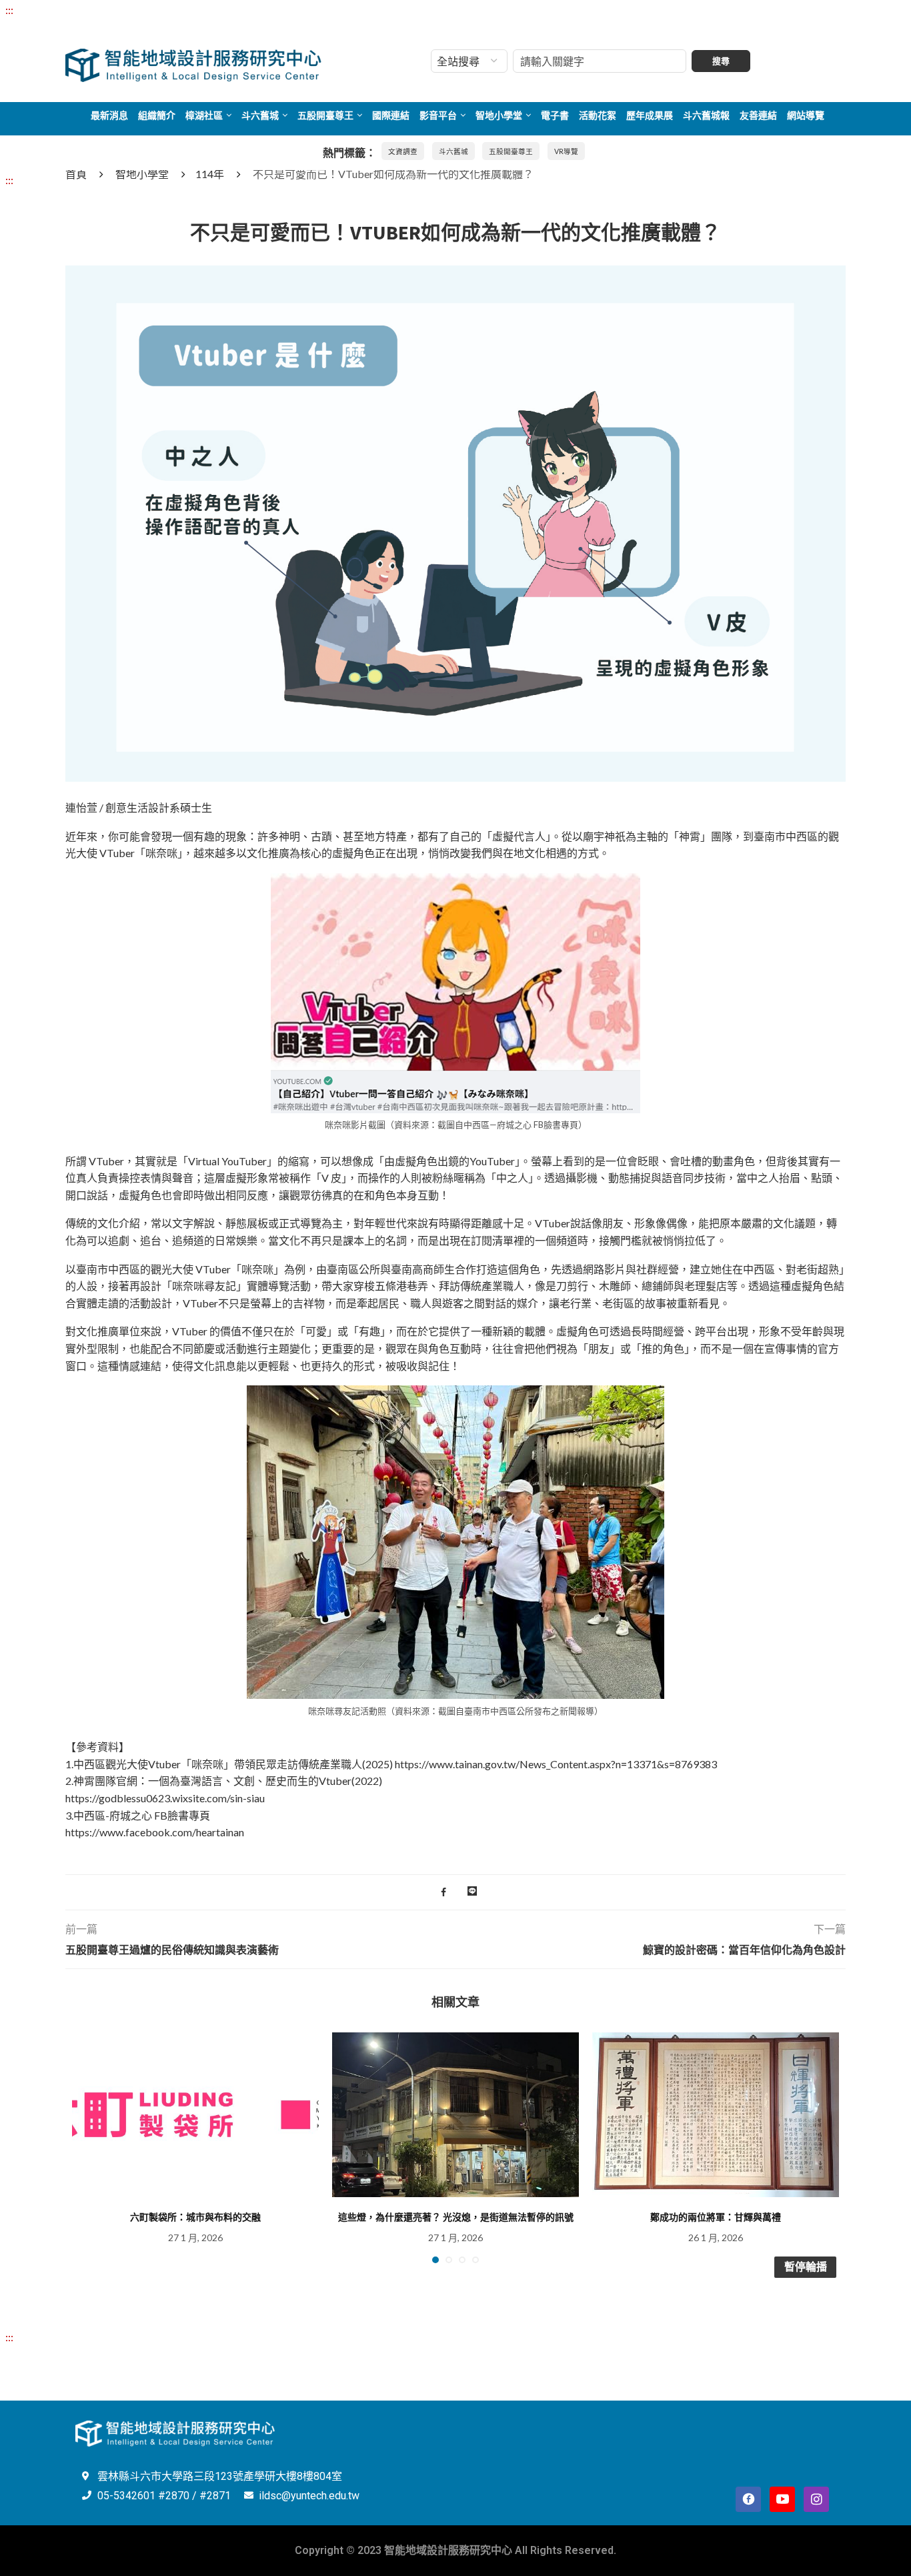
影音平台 (438, 115)
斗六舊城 (260, 115)
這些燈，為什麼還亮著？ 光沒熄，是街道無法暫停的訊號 (456, 2217)
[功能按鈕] (472, 1892)
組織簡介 (157, 115)
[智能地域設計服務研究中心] (194, 49)
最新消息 (109, 115)
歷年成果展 (650, 115)
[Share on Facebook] (443, 1892)
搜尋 (721, 61)
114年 (210, 174)
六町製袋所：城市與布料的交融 (195, 2217)
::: (9, 10)
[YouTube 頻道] (782, 2499)
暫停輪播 (806, 2267)
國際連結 (391, 115)
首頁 (76, 174)
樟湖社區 (204, 115)
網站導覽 (806, 115)
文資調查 (403, 151)
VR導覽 (566, 151)
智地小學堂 (499, 115)
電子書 (555, 115)
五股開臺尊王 (325, 115)
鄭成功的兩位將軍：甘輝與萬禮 (716, 2217)
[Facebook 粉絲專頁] (748, 2499)
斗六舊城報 (706, 115)
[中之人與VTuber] (455, 274)
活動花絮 (598, 115)
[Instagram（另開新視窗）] (816, 2499)
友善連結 (758, 115)
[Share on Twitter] (457, 1892)
